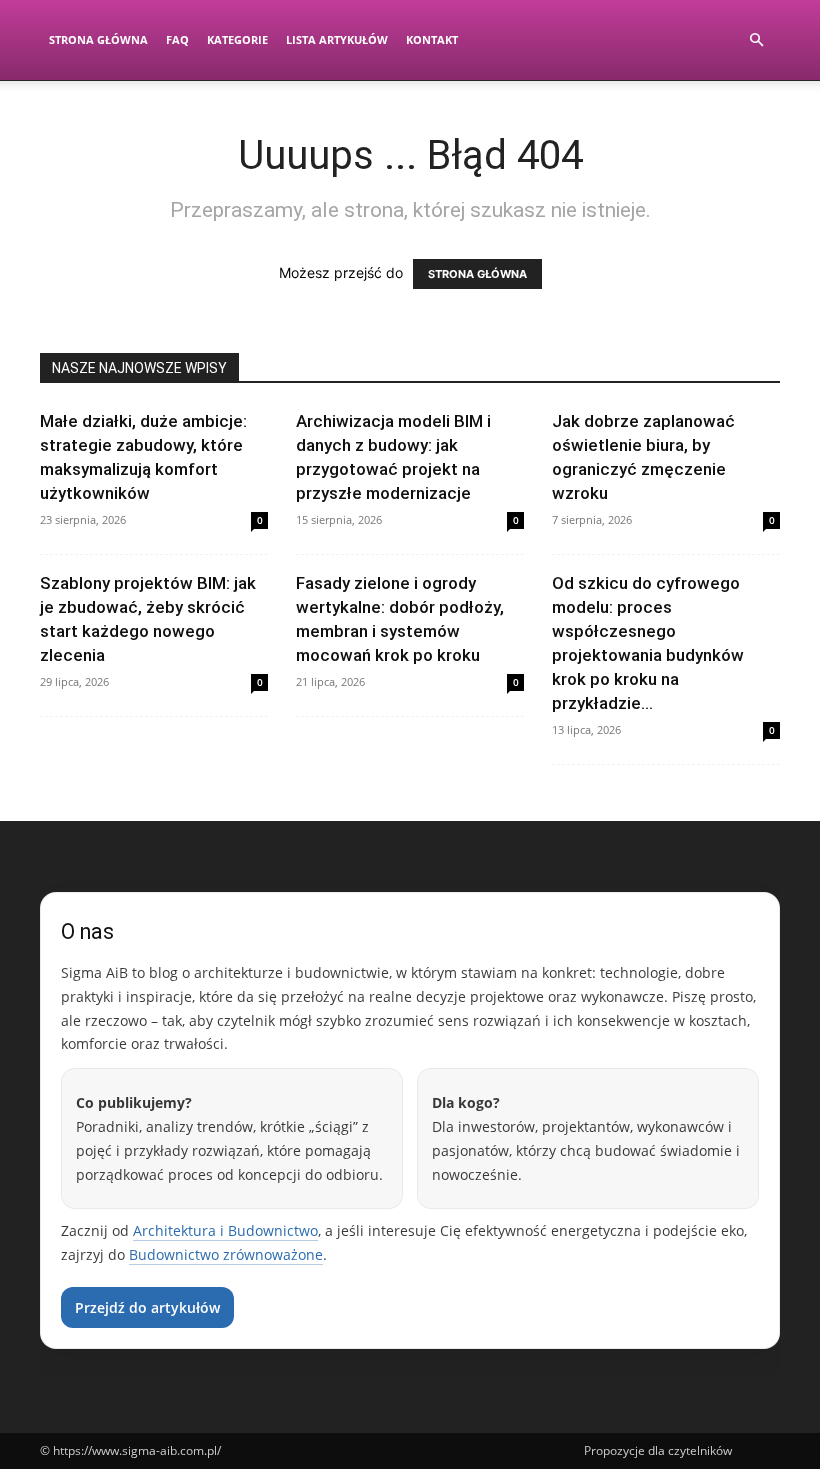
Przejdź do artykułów (147, 1307)
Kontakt (432, 39)
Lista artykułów (337, 39)
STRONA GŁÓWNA (477, 274)
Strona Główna (98, 39)
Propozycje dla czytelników (658, 1450)
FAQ (177, 39)
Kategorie (237, 39)
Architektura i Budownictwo (225, 1230)
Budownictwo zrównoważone (226, 1254)
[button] (756, 40)
